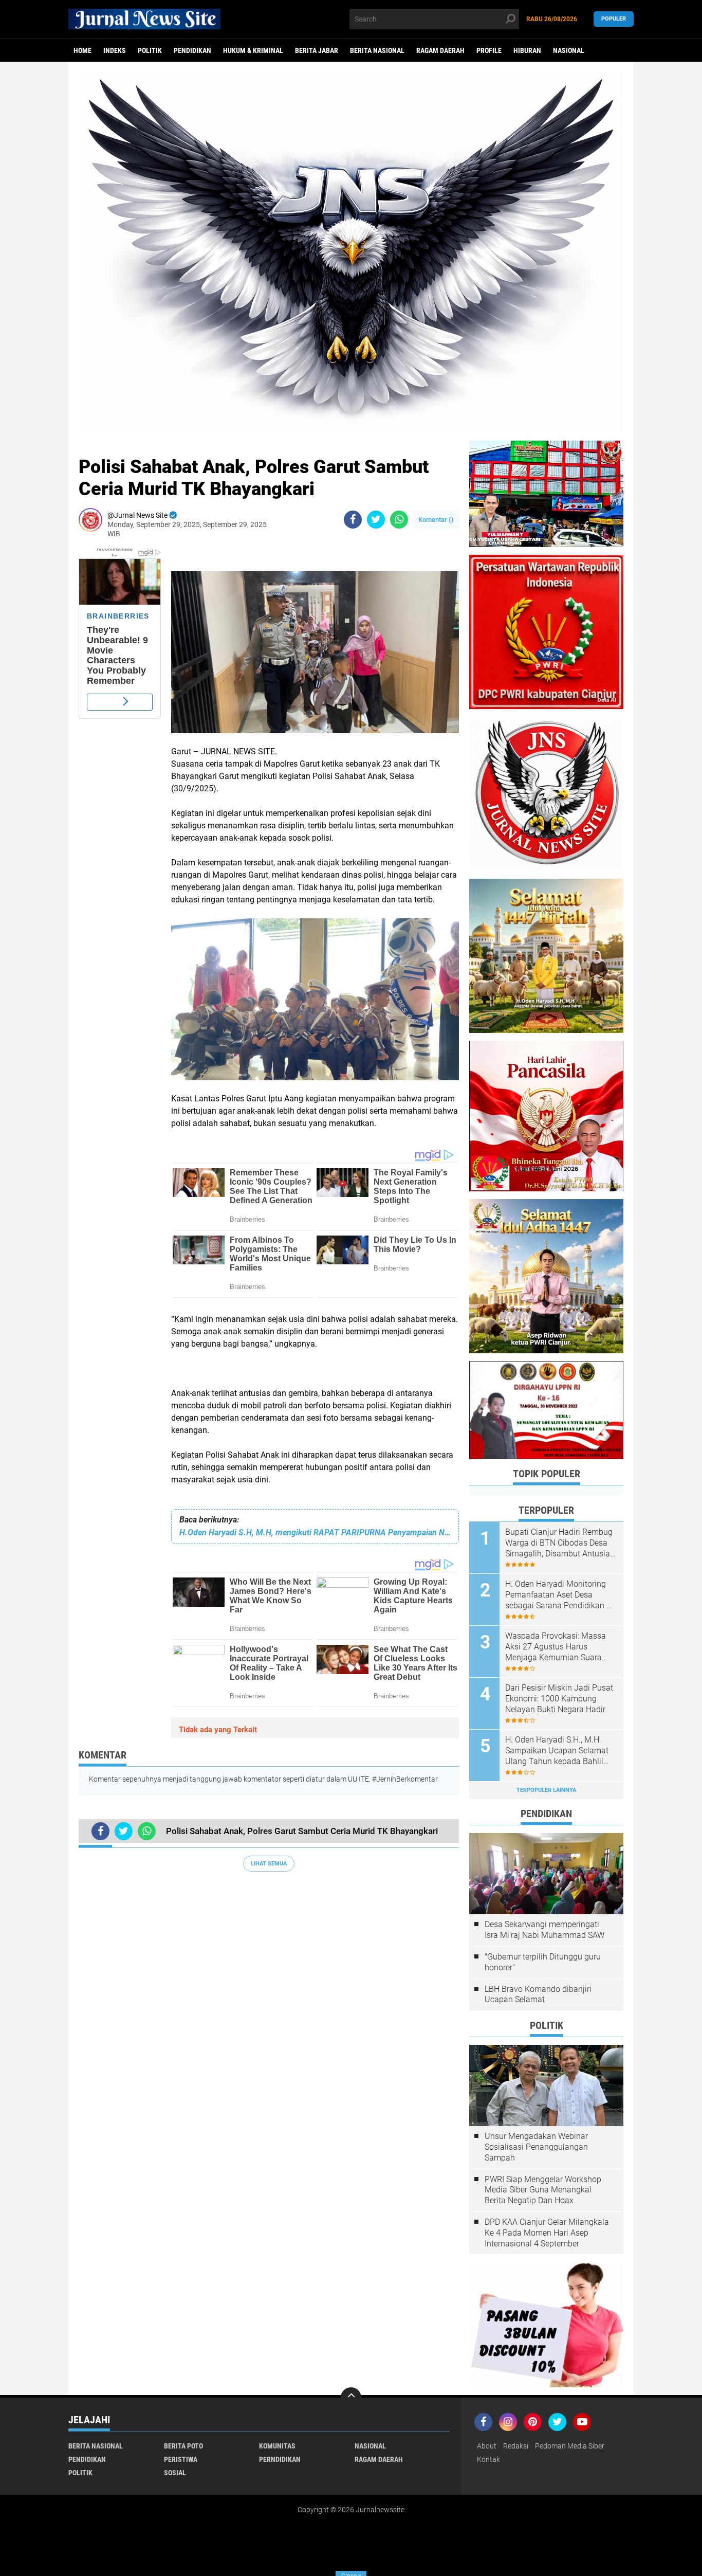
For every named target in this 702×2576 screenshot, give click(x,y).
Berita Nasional (377, 50)
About (487, 2446)
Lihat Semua (269, 1864)
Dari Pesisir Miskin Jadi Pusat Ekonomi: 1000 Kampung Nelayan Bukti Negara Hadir (559, 1699)
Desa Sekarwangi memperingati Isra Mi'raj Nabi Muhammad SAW (544, 1930)
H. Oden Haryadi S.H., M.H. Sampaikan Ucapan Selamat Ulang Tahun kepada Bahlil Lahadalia (557, 1751)
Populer (614, 19)
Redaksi (516, 2446)
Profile (489, 50)
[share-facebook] (353, 520)
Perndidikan (280, 2459)
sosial (175, 2473)
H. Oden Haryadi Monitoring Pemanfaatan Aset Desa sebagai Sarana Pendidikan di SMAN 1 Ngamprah (559, 1595)
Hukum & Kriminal (253, 50)
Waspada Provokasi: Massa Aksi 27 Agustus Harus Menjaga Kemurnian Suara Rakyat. (556, 1647)
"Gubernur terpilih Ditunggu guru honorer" (543, 1962)
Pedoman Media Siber (570, 2446)
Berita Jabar (317, 50)
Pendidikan (192, 50)
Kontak (488, 2459)
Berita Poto (183, 2446)
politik (150, 50)
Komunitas (277, 2446)
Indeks (115, 50)
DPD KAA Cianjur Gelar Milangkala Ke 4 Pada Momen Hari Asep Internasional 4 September (547, 2233)
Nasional (569, 50)
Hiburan (527, 50)
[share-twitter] (376, 520)
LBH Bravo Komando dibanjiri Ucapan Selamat (538, 1994)
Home (82, 50)
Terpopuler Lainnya (546, 1790)
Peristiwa (181, 2459)
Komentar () (436, 520)
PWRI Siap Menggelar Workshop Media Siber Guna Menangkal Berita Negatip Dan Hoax (543, 2190)
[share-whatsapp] (399, 520)
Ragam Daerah (440, 50)
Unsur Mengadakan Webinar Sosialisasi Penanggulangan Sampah (536, 2147)
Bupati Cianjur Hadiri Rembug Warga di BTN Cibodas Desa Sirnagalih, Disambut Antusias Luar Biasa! (560, 1543)
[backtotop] (351, 2398)
